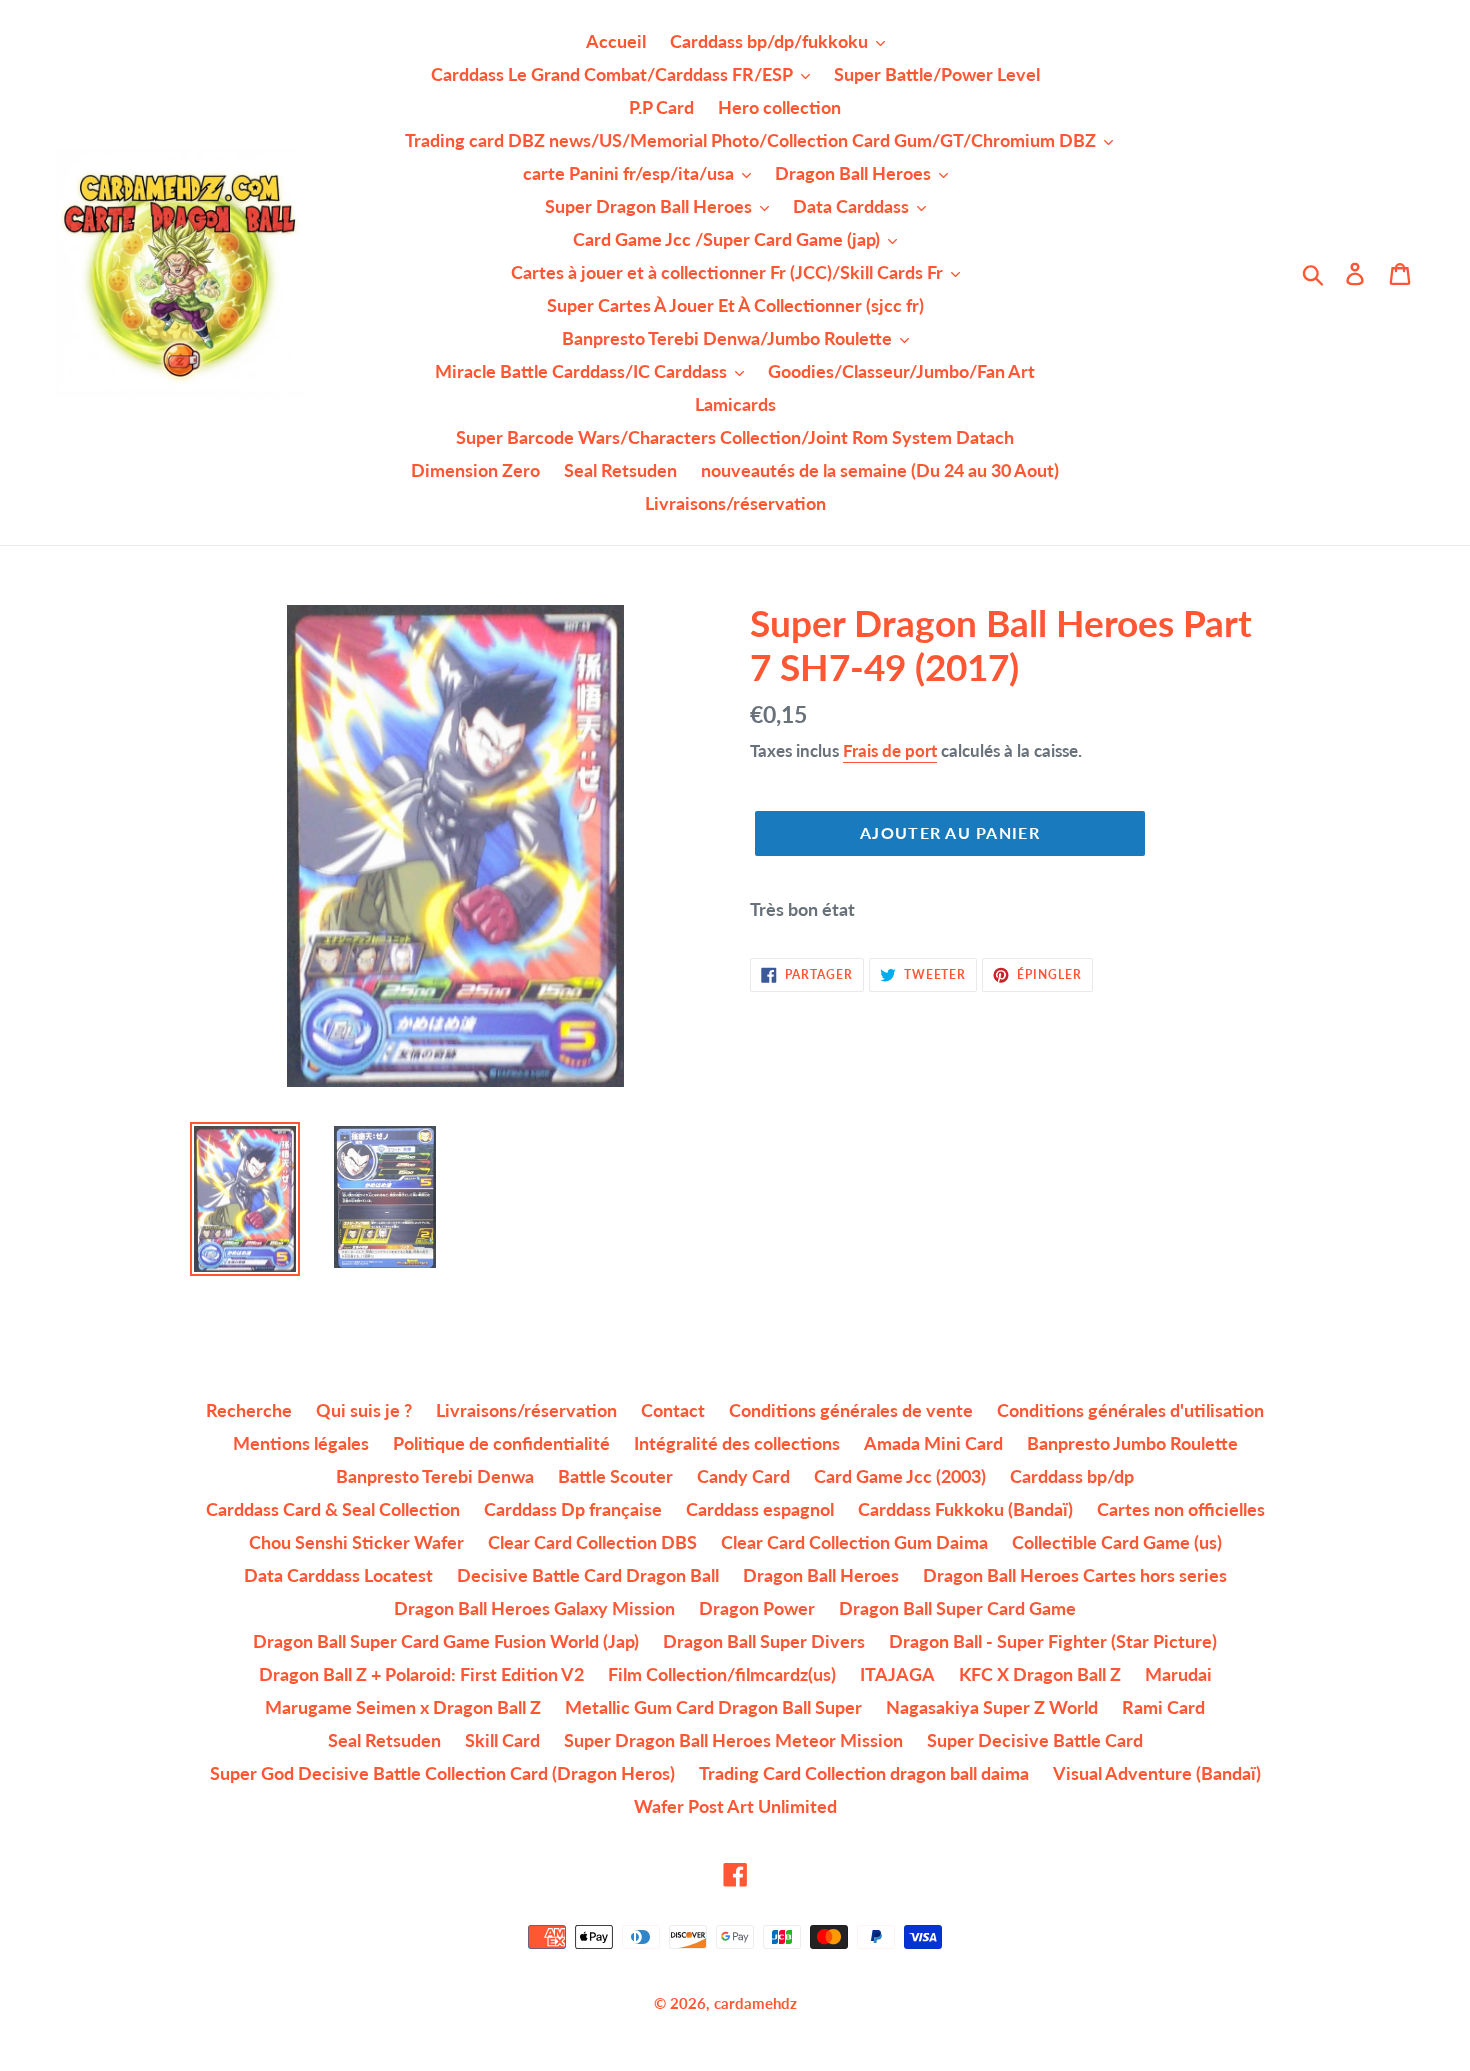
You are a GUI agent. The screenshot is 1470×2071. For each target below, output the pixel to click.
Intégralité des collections (737, 1443)
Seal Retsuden (384, 1740)
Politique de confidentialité (501, 1443)
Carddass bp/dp (1072, 1476)
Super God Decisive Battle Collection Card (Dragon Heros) (442, 1773)
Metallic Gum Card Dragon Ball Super (713, 1707)
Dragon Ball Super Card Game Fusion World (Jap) (446, 1641)
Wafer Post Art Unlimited (735, 1806)
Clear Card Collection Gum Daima (854, 1542)
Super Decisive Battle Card (1035, 1740)
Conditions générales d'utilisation (1130, 1410)
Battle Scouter (615, 1476)
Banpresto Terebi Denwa (435, 1476)
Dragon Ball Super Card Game (957, 1608)
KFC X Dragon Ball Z (1040, 1674)
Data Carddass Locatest (338, 1575)
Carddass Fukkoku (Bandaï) (965, 1509)
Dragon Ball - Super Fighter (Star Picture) (1053, 1641)
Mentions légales (301, 1443)
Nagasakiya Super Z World (992, 1707)
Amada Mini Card (933, 1443)
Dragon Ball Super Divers (764, 1641)
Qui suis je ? (364, 1410)
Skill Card (502, 1740)
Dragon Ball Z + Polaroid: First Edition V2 (421, 1674)
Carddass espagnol (760, 1509)
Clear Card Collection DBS (592, 1542)
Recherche (249, 1410)
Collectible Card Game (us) (1117, 1542)
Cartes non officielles (1181, 1509)
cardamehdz (755, 2003)
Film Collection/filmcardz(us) (722, 1674)
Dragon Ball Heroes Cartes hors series (1075, 1575)
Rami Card (1163, 1707)
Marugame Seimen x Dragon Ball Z (403, 1707)
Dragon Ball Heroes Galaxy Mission (534, 1608)
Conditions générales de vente (851, 1410)
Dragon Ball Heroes (821, 1575)
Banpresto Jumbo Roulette (1132, 1443)
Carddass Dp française (573, 1509)
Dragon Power (757, 1608)
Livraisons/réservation (526, 1410)
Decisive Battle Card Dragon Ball (588, 1575)
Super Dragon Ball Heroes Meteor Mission (733, 1740)
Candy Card (743, 1476)
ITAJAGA (897, 1674)
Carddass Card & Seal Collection (333, 1509)
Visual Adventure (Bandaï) (1157, 1773)
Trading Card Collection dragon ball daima (864, 1773)
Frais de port (890, 750)
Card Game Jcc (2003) (900, 1476)
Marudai (1178, 1674)
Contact (673, 1410)
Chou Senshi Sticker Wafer (356, 1542)
